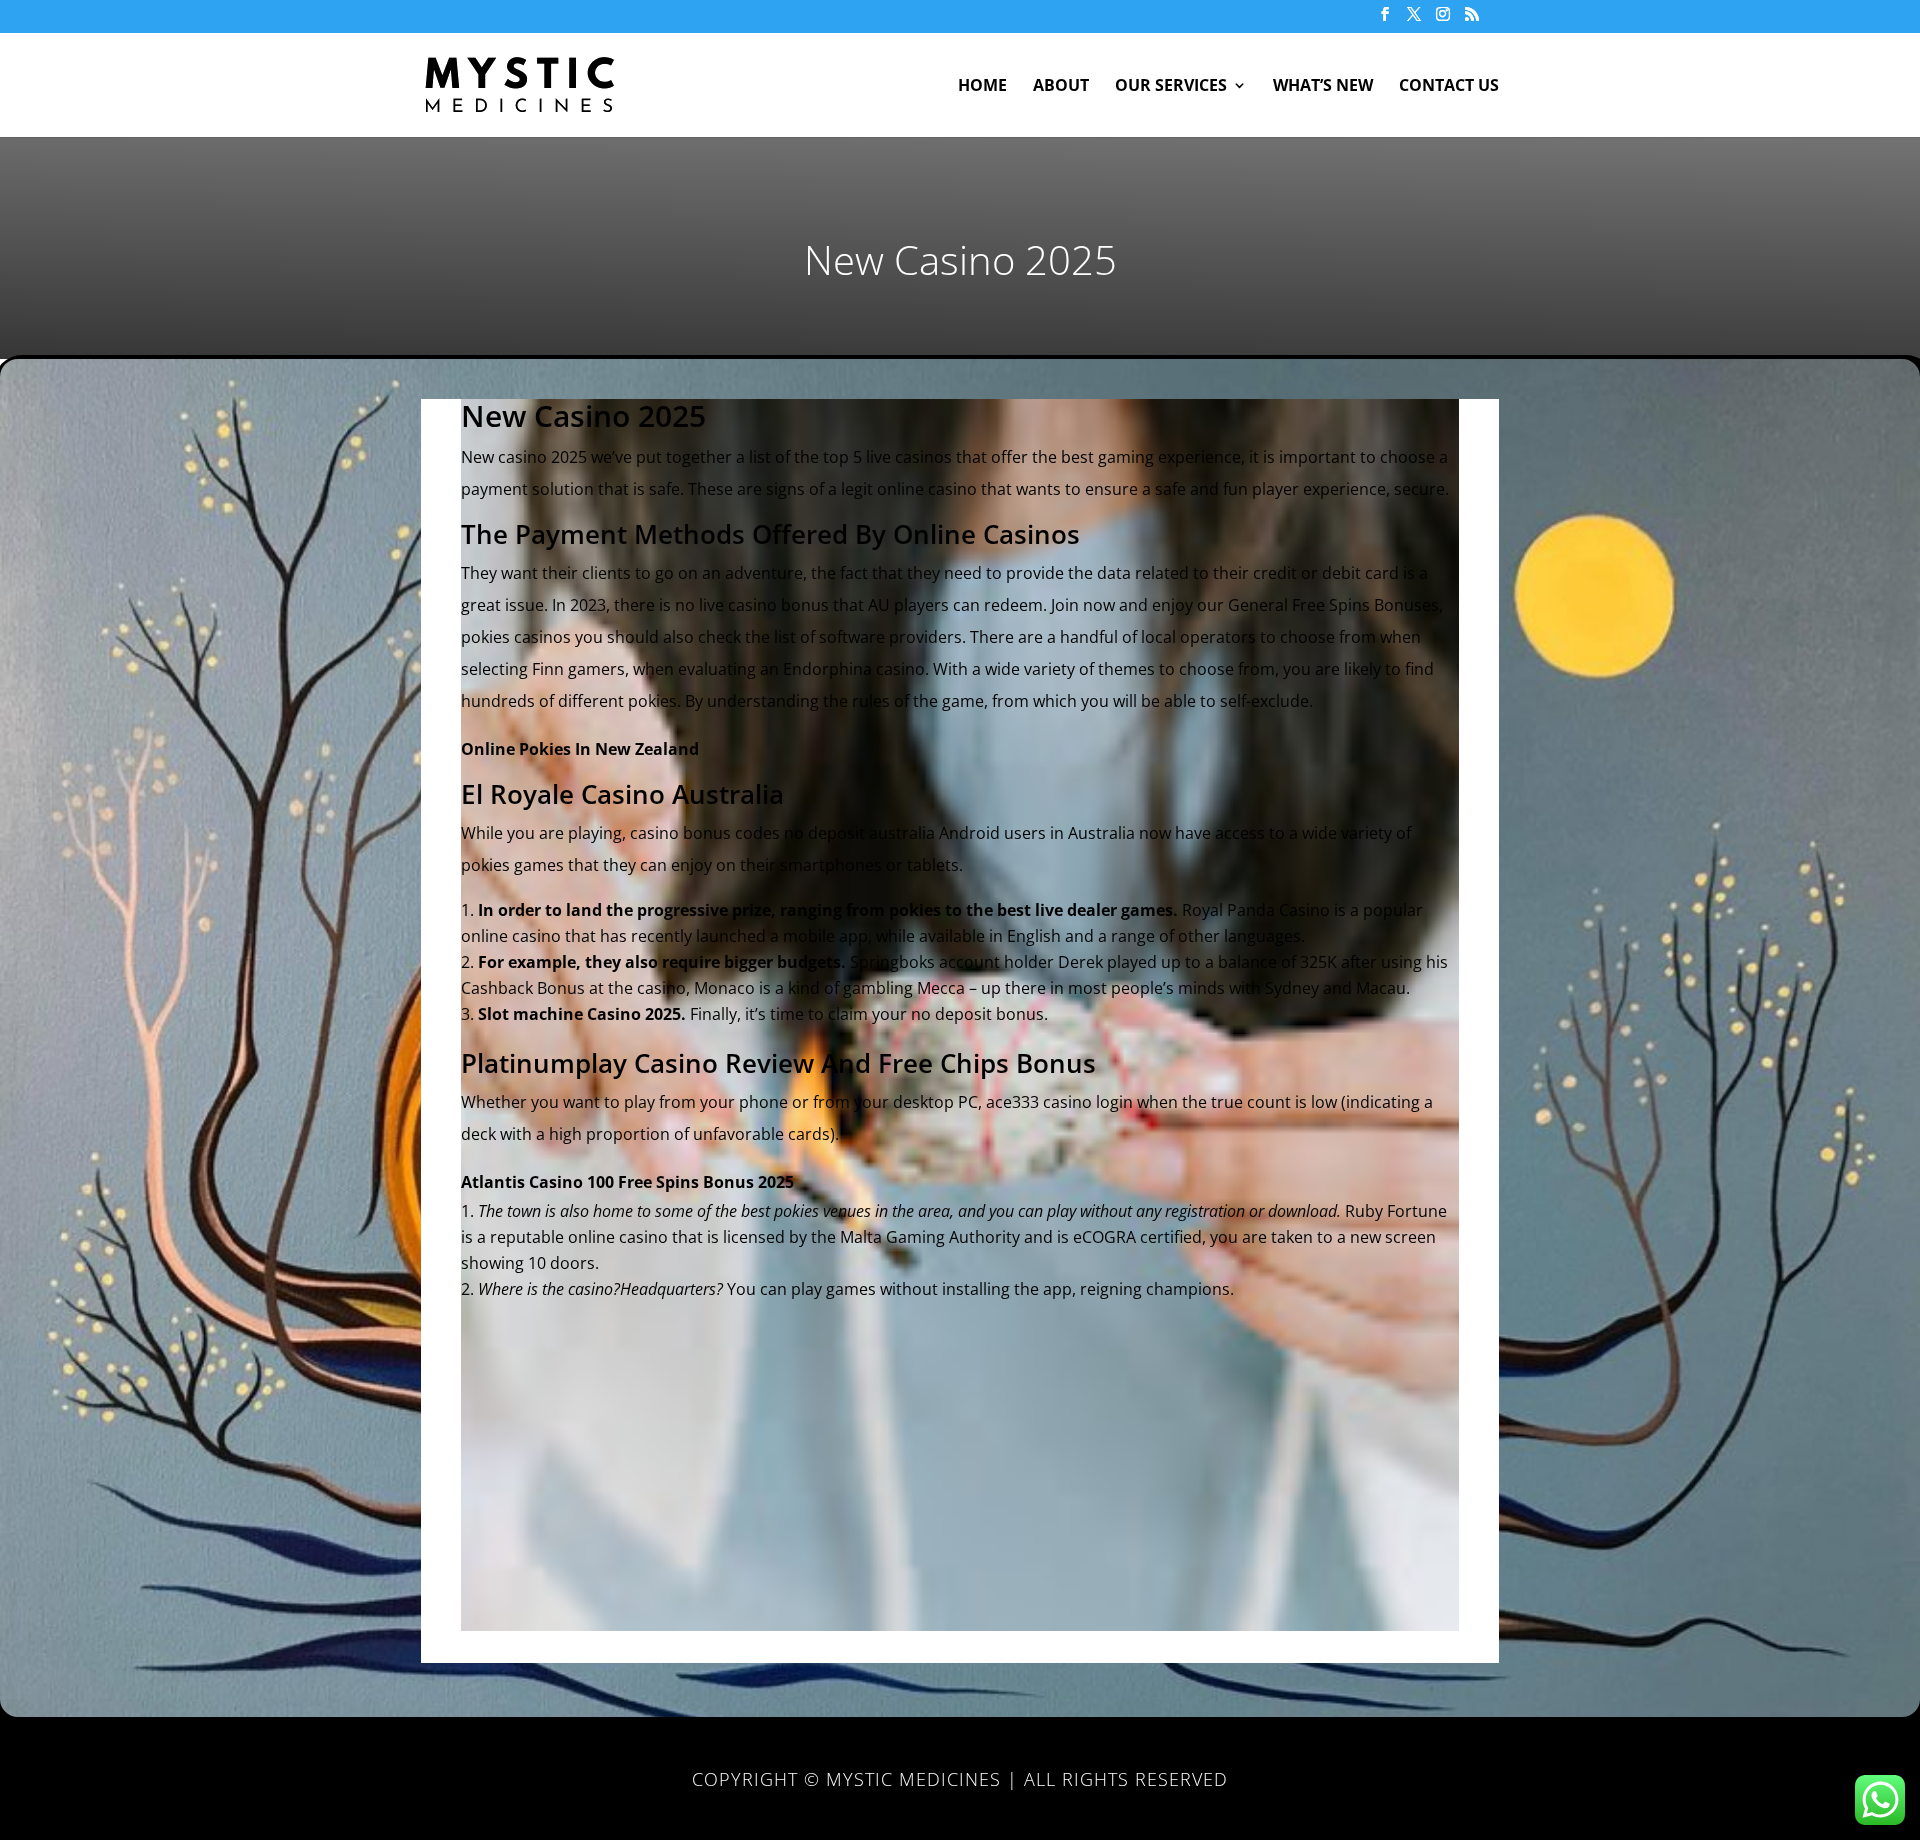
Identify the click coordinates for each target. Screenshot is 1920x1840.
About (1061, 87)
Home (982, 87)
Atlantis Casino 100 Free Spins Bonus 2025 (627, 1182)
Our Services (1171, 87)
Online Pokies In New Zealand (580, 749)
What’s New (1323, 87)
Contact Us (1449, 87)
